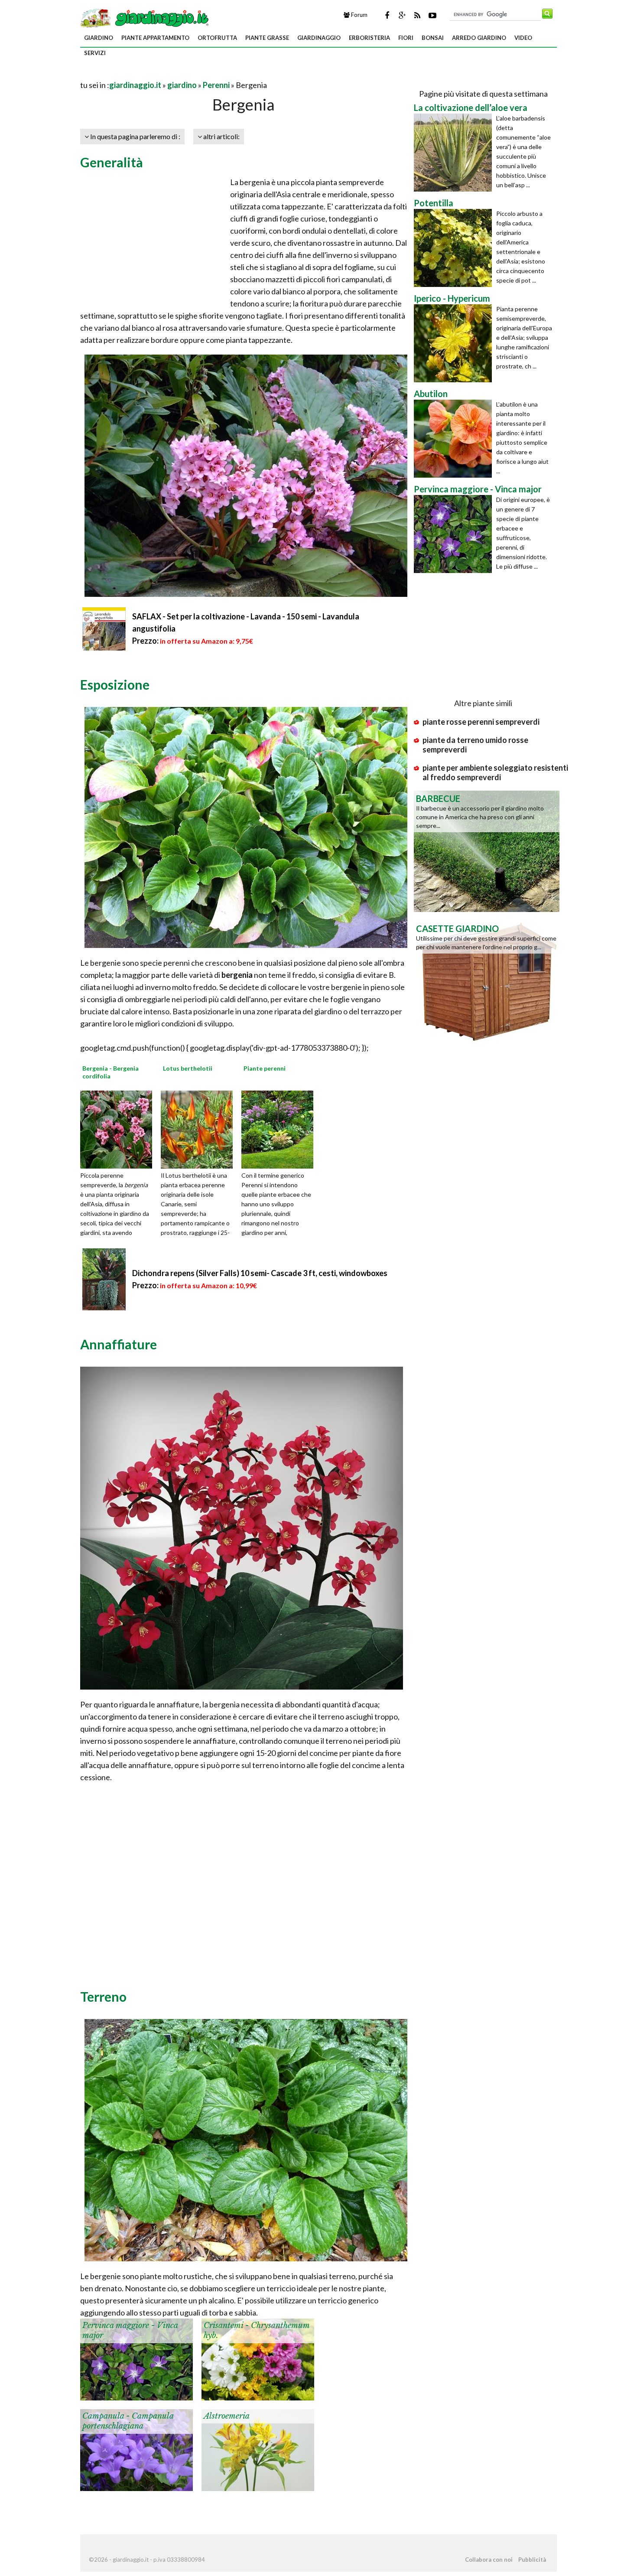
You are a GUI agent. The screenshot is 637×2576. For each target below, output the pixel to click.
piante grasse (267, 38)
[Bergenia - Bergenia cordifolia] (119, 1129)
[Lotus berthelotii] (200, 1129)
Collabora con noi (489, 2560)
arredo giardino (479, 38)
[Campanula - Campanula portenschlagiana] (136, 2449)
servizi (95, 53)
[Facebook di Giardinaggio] (387, 15)
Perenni (216, 85)
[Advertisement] (182, 74)
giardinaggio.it (135, 85)
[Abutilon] (455, 439)
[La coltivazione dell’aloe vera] (455, 153)
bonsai (433, 38)
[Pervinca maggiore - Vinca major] (136, 2358)
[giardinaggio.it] (145, 17)
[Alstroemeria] (258, 2449)
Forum (359, 15)
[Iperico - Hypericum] (455, 343)
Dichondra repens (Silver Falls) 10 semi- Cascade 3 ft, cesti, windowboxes (260, 1273)
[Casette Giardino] (487, 980)
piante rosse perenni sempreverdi (481, 722)
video (523, 38)
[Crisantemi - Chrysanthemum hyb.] (258, 2358)
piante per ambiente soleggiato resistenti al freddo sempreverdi (495, 772)
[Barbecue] (487, 850)
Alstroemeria (227, 2416)
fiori (406, 38)
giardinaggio (319, 38)
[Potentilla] (455, 248)
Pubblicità (532, 2560)
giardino (99, 38)
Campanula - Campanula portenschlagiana (128, 2421)
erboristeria (369, 38)
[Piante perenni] (280, 1129)
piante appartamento (155, 38)
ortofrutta (217, 38)
